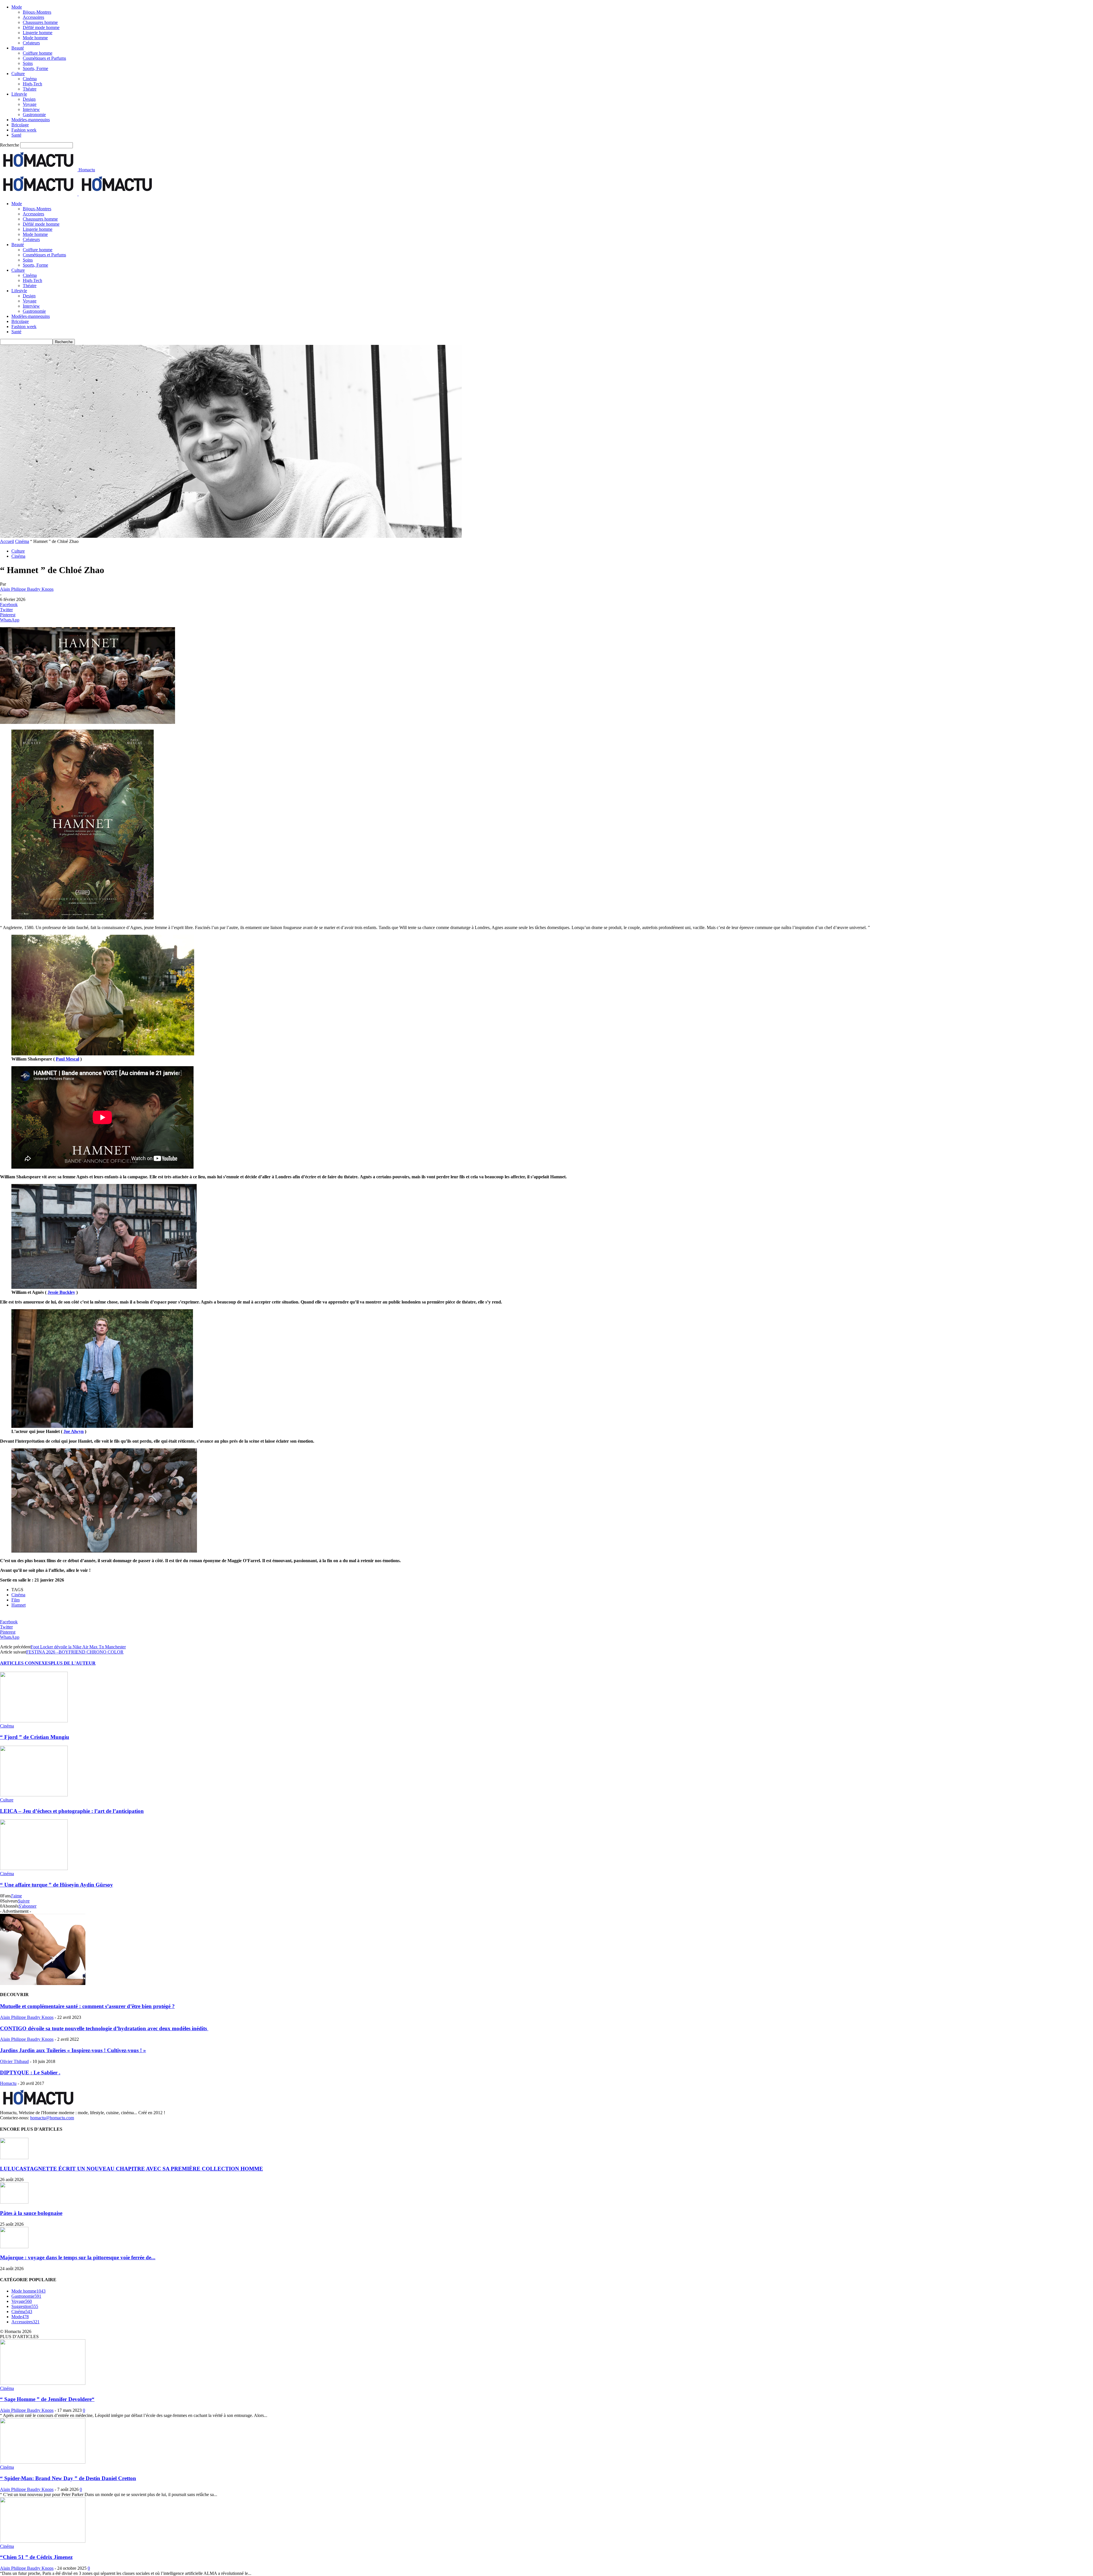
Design (29, 99)
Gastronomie (34, 115)
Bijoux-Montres (37, 12)
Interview (31, 109)
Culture (18, 74)
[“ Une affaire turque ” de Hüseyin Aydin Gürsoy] (34, 1868)
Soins (28, 63)
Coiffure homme (38, 53)
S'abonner (27, 1906)
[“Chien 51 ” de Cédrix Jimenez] (43, 2541)
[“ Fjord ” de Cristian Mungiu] (34, 1721)
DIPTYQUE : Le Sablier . (30, 2072)
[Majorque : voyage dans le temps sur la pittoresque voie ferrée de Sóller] (14, 2247)
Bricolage (20, 125)
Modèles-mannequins (31, 120)
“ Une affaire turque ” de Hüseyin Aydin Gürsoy (57, 1885)
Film (16, 1600)
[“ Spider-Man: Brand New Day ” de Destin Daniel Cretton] (43, 2462)
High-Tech (32, 84)
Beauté (18, 48)
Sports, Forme (35, 68)
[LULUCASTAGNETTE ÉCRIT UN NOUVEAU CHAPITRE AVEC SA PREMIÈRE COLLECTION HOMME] (14, 2158)
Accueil (7, 541)
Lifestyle (19, 94)
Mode (17, 7)
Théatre (30, 89)
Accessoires (33, 17)
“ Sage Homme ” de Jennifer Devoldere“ (47, 2399)
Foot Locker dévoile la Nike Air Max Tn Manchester (78, 1647)
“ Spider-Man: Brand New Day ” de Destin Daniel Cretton (68, 2478)
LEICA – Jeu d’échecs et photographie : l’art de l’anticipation (72, 1811)
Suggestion (25, 2306)
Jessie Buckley (61, 1292)
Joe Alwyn (74, 1431)
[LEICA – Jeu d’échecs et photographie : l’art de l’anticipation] (34, 1795)
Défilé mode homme (41, 27)
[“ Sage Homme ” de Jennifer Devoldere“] (43, 2383)
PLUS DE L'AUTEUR (73, 1663)
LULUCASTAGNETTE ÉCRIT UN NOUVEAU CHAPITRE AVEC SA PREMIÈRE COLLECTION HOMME (132, 2169)
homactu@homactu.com (52, 2118)
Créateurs (31, 43)
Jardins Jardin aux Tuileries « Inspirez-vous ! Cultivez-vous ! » (73, 2050)
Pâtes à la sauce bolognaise (31, 2213)
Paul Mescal (67, 1059)
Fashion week (24, 130)
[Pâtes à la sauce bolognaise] (14, 2202)
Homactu (8, 2083)
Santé (16, 135)
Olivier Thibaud (14, 2061)
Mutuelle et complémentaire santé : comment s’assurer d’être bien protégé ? (87, 2006)
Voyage (30, 104)
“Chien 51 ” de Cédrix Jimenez (36, 2557)
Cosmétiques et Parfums (44, 58)
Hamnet (19, 1605)
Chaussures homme (40, 22)
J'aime (16, 1896)
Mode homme (35, 38)
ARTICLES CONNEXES (25, 1663)
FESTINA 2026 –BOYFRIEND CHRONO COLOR (75, 1652)
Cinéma (30, 79)
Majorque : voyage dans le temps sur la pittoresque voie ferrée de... (78, 2257)
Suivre (24, 1901)
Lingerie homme (38, 33)
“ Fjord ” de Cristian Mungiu (35, 1737)
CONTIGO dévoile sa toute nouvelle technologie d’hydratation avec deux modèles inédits (104, 2028)
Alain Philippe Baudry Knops (27, 589)
